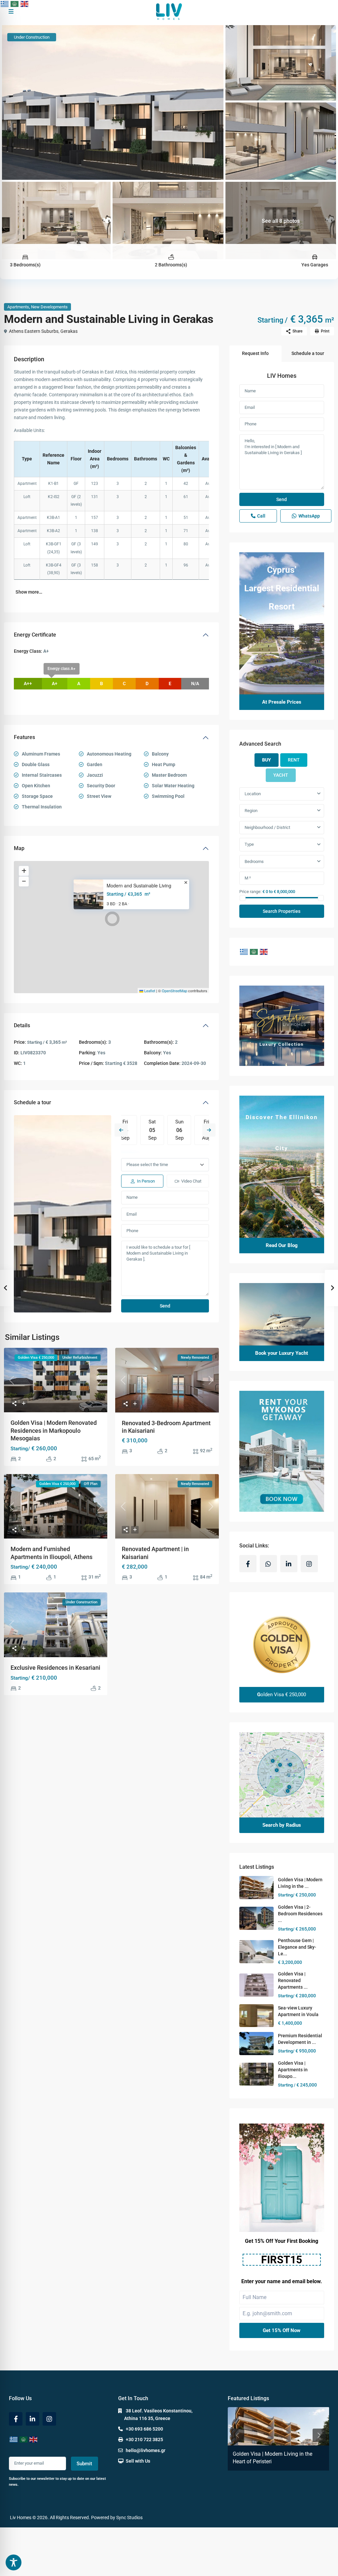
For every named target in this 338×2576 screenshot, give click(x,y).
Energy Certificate (35, 635)
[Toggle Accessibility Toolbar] (14, 2562)
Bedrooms (254, 861)
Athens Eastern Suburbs (34, 331)
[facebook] (248, 1564)
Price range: (250, 891)
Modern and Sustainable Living (139, 886)
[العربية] (15, 4)
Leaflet (149, 991)
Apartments (18, 307)
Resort (282, 606)
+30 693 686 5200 (144, 2429)
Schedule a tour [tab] (308, 353)
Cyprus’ (282, 570)
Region (251, 811)
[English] (25, 4)
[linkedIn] (289, 1564)
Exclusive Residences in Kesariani (55, 1668)
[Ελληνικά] (5, 4)
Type (249, 844)
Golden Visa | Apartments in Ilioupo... (293, 2070)
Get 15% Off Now (282, 2330)
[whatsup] (268, 1564)
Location (253, 794)
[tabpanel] (282, 852)
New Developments (49, 307)
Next (209, 1130)
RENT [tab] (294, 760)
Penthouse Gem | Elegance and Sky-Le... (297, 1947)
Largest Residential (282, 588)
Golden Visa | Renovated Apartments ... (293, 1980)
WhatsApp (309, 516)
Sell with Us (138, 2461)
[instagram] (309, 1564)
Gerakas (69, 331)
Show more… (29, 592)
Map (19, 848)
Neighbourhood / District (267, 827)
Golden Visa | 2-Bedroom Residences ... (300, 1914)
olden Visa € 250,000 (282, 1695)
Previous (121, 1130)
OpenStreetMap (174, 991)
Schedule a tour (33, 1102)
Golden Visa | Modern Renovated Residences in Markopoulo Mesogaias (54, 1430)
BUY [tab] (267, 760)
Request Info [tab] (255, 353)
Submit (84, 2464)
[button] (112, 919)
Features (24, 737)
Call (261, 516)
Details (22, 1025)
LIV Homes (282, 376)
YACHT (281, 775)
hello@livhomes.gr (146, 2450)
